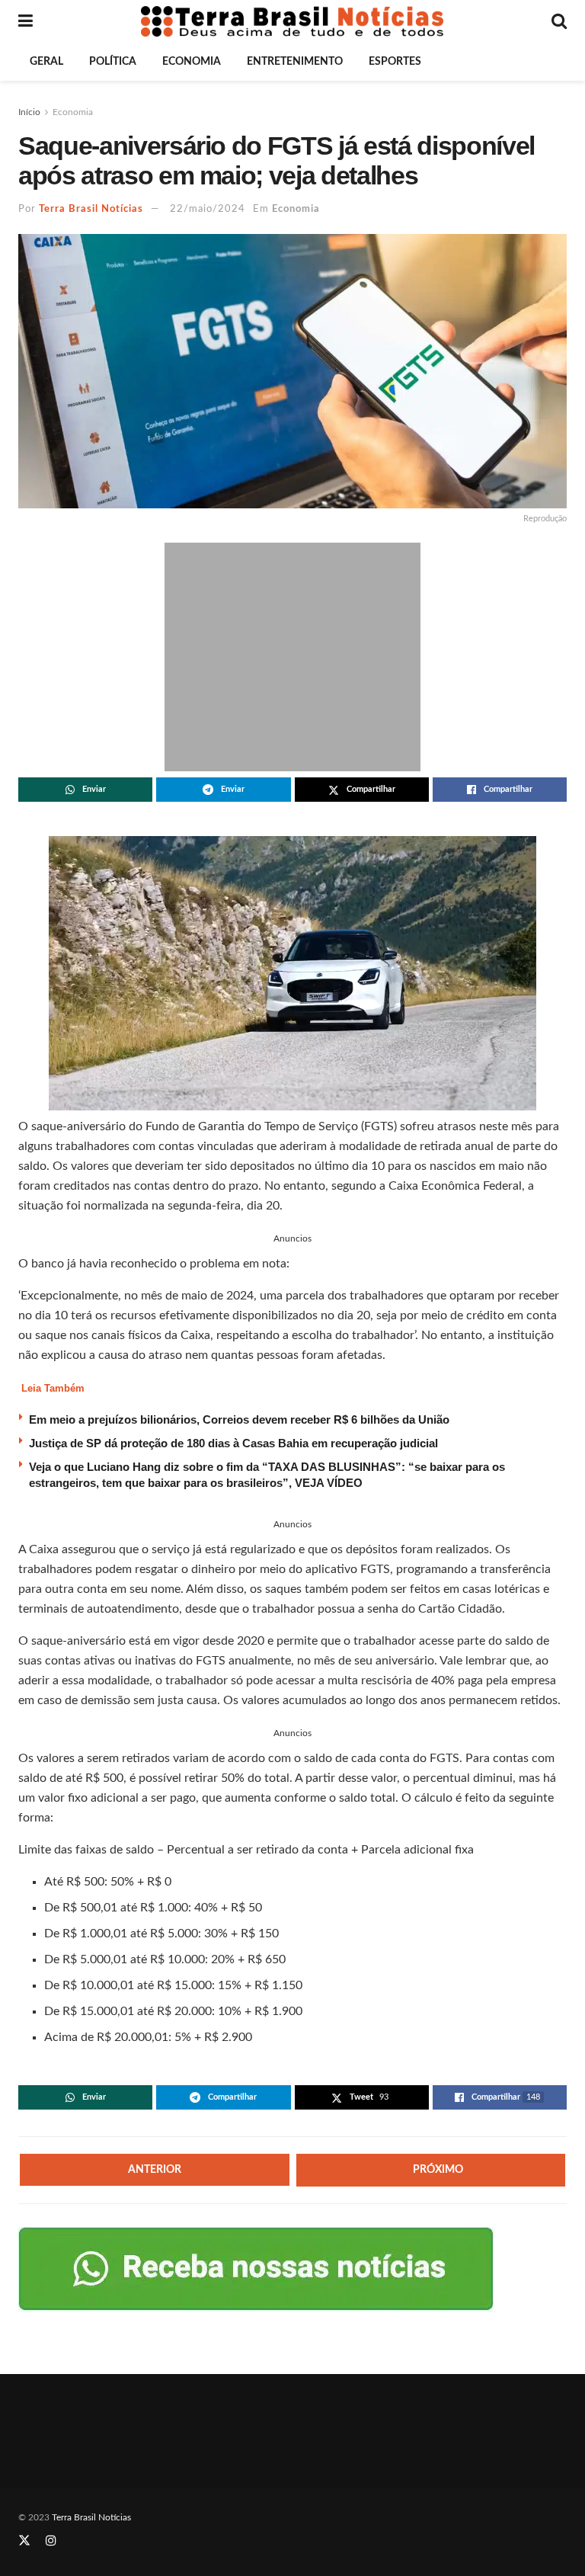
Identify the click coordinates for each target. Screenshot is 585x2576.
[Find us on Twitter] (24, 2541)
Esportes (395, 62)
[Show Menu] (26, 21)
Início (29, 112)
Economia (192, 62)
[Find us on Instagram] (51, 2541)
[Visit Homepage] (292, 21)
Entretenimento (295, 62)
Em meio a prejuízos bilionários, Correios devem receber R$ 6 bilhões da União (239, 1419)
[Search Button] (559, 21)
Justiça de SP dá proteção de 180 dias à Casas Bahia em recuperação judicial (233, 1443)
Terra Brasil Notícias (91, 209)
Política (113, 62)
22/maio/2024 (208, 209)
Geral (46, 62)
